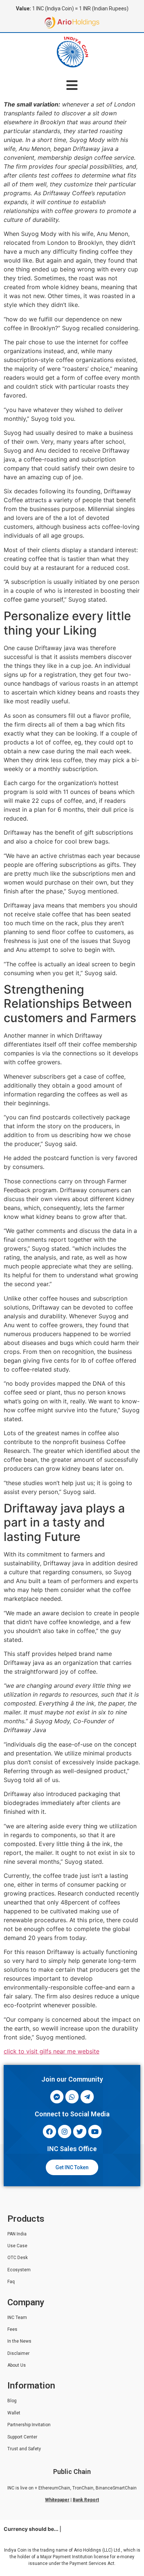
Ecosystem (19, 2270)
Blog (12, 2401)
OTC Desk (18, 2258)
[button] (72, 85)
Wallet (14, 2413)
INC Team (17, 2318)
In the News (19, 2341)
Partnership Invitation (29, 2425)
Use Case (17, 2246)
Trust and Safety (24, 2449)
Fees (12, 2329)
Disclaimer (18, 2353)
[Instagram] (65, 2132)
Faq (11, 2282)
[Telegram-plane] (87, 2097)
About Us (17, 2365)
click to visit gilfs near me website (52, 2051)
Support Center (22, 2437)
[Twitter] (80, 2132)
